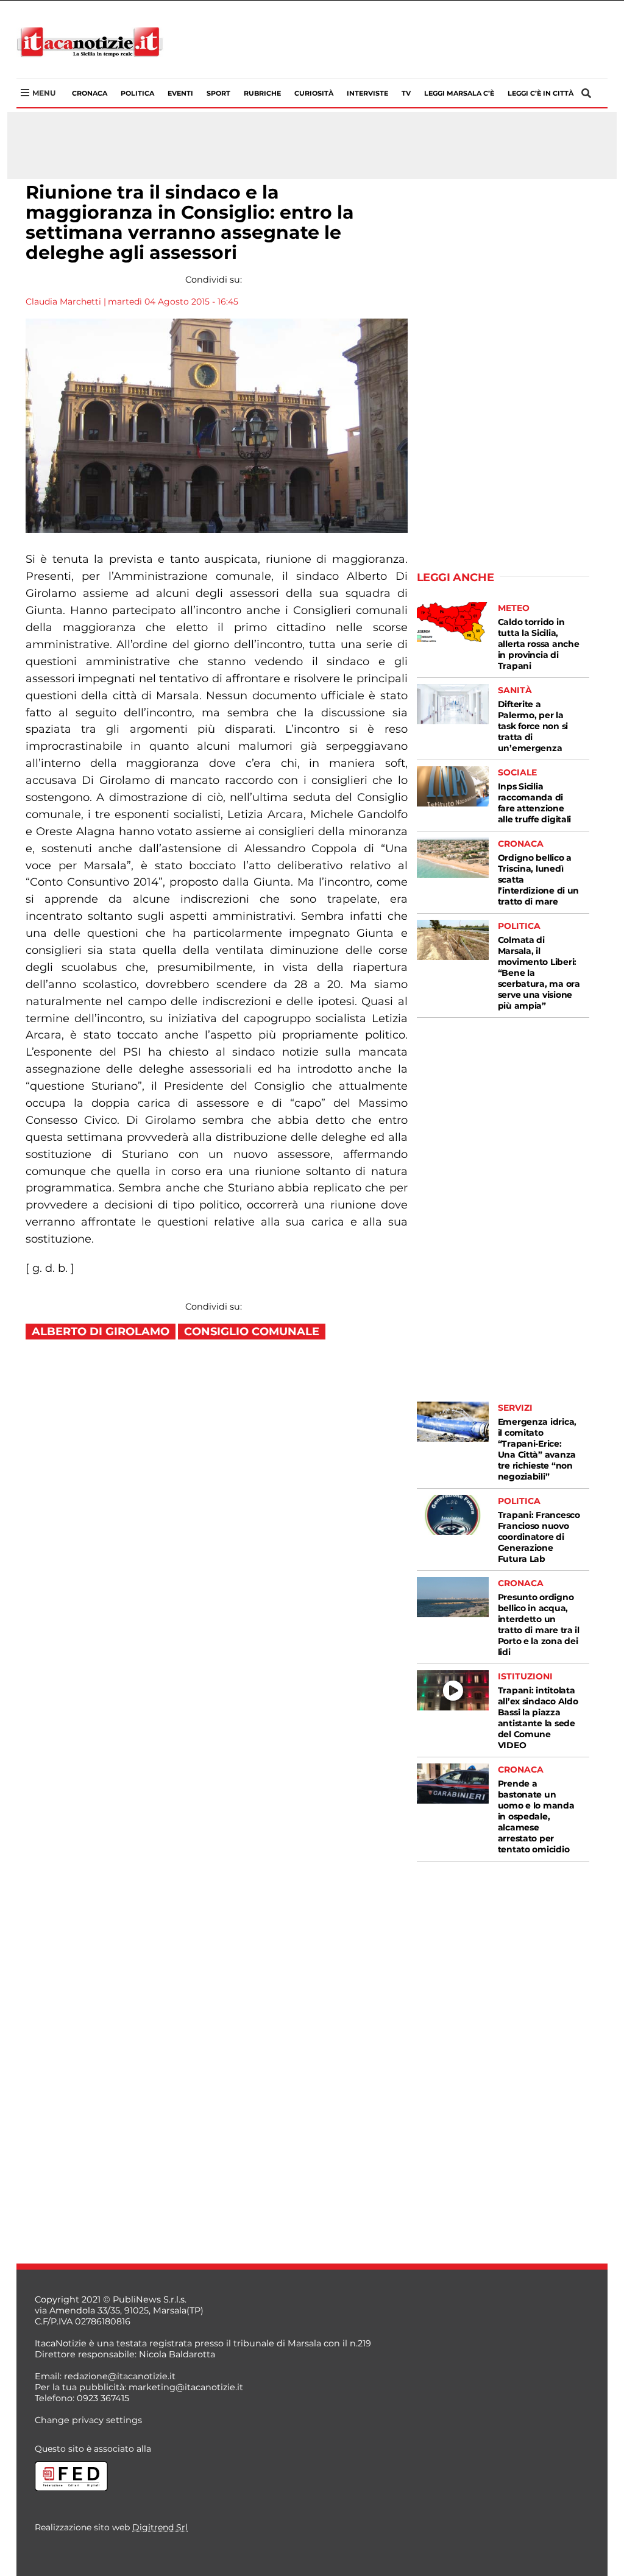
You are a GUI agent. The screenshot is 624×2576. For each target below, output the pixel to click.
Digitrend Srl (160, 2527)
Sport (218, 93)
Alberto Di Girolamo (101, 1332)
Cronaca (90, 93)
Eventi (180, 93)
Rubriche (262, 93)
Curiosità (314, 93)
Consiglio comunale (252, 1332)
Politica (137, 93)
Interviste (367, 93)
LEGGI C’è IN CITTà (541, 93)
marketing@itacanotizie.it (186, 2387)
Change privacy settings (88, 2420)
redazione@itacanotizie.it (120, 2376)
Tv (406, 93)
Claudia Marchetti (63, 302)
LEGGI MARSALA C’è (459, 93)
